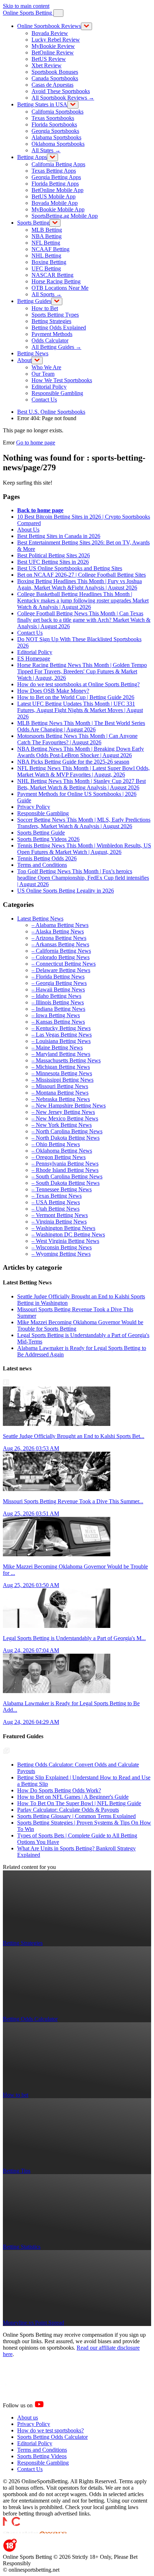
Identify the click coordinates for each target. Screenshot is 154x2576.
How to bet (16, 2095)
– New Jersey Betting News (63, 1112)
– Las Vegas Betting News (62, 1035)
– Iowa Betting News (56, 1015)
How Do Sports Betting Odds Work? (59, 1790)
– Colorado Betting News (61, 957)
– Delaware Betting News (61, 970)
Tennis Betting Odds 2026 (47, 858)
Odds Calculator (50, 340)
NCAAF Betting (50, 249)
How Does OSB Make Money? (53, 691)
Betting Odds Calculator (30, 2019)
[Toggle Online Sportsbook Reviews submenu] (86, 26)
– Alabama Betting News (60, 925)
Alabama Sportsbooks (56, 137)
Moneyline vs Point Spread (33, 2323)
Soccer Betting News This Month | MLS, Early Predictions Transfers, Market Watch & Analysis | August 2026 (84, 823)
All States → (46, 150)
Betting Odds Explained (59, 328)
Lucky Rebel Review (56, 40)
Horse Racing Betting (56, 281)
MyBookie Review (53, 46)
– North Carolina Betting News (67, 1131)
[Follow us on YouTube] (48, 2405)
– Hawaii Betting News (58, 989)
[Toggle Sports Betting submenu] (55, 223)
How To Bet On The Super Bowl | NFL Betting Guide (79, 1803)
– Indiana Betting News (58, 1009)
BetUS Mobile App (54, 196)
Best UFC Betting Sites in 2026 (53, 562)
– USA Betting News (56, 1202)
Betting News (33, 353)
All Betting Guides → (56, 347)
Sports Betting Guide (41, 833)
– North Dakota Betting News (66, 1138)
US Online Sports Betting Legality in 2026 (66, 891)
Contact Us (44, 400)
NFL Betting (46, 243)
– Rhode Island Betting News (65, 1170)
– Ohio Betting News (56, 1144)
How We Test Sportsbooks (62, 380)
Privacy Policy (34, 807)
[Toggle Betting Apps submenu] (52, 157)
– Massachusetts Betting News (66, 1060)
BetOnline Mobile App (57, 190)
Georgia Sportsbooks (55, 131)
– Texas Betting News (57, 1196)
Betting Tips (17, 2171)
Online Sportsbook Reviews (49, 26)
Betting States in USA (42, 104)
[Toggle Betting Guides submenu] (57, 301)
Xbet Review (47, 65)
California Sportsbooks (57, 112)
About (24, 360)
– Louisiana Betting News (61, 1041)
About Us (28, 530)
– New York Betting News (62, 1125)
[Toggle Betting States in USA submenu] (73, 105)
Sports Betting (33, 223)
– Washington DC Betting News (68, 1234)
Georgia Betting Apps (56, 177)
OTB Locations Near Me (60, 288)
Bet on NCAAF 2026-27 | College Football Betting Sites (81, 575)
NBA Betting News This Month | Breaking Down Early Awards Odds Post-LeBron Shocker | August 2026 (81, 752)
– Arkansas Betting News (60, 944)
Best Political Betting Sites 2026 (54, 555)
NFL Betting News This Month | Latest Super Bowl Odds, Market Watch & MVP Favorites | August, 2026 (83, 771)
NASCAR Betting (52, 275)
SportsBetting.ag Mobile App (65, 216)
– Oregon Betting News (59, 1157)
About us (28, 2418)
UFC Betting (46, 268)
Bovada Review (50, 33)
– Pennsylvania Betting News (65, 1164)
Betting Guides (34, 301)
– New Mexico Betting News (65, 1118)
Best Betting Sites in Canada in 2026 (59, 536)
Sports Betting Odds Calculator (52, 2437)
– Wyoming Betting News (61, 1254)
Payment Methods (52, 334)
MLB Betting (47, 230)
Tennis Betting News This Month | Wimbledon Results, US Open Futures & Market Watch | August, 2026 (84, 849)
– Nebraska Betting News (61, 1099)
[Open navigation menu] (58, 13)
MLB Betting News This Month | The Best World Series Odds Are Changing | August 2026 (81, 726)
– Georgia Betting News (59, 983)
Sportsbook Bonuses (55, 72)
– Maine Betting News (57, 1047)
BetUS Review (49, 59)
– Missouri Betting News (60, 1086)
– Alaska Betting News (58, 931)
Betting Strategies (51, 321)
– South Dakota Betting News (66, 1183)
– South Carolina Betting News (67, 1176)
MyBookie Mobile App (58, 209)
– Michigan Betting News (61, 1067)
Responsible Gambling (57, 393)
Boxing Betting (49, 262)
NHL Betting (46, 256)
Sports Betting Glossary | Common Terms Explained (76, 1816)
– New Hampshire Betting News (69, 1106)
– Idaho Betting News (56, 996)
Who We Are (46, 367)
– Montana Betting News (60, 1093)
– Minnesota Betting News (62, 1073)
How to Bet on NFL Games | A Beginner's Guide (73, 1797)
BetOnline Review (53, 52)
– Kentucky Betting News (61, 1028)
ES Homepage (34, 659)
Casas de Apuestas (52, 85)
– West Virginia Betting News (65, 1241)
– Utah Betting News (56, 1209)
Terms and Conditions (42, 865)
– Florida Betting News (58, 977)
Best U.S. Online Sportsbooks (51, 412)
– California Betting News (61, 951)
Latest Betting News (40, 919)
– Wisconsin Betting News (62, 1247)
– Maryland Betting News (61, 1054)
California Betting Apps (58, 164)
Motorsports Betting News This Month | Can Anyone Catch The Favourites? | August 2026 (77, 739)
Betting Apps (32, 157)
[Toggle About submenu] (37, 361)
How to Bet (45, 308)
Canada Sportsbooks (55, 78)
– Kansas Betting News (58, 1022)
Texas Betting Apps (54, 171)
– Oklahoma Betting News (62, 1151)
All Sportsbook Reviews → (63, 98)
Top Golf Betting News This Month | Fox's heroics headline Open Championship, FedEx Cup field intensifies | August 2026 (83, 878)
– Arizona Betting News (59, 938)
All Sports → (47, 294)
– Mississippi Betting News (62, 1080)
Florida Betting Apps (55, 184)
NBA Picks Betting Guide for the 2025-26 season (73, 762)
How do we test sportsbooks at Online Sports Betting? (78, 684)
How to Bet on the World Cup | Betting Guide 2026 (76, 697)
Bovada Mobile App (55, 203)
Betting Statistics (22, 2247)
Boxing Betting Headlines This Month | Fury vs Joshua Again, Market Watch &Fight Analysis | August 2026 (80, 584)
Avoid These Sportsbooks (61, 91)
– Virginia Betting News (59, 1222)
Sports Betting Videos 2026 (48, 839)
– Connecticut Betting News (64, 964)
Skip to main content (26, 6)
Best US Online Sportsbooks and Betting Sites (70, 568)
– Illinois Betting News (58, 1002)
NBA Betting (47, 236)
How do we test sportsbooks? (50, 2430)
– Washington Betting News (63, 1228)
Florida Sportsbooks (54, 124)
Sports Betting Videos (42, 2456)
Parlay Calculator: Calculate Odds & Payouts (68, 1810)
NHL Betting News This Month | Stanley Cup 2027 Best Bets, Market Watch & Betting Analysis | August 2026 (81, 784)
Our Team (43, 374)
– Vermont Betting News (60, 1215)
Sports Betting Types (55, 315)
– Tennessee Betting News (62, 1189)
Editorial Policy (49, 387)
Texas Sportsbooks (53, 118)
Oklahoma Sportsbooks (58, 144)
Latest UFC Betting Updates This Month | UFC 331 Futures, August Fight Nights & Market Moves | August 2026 (80, 710)
